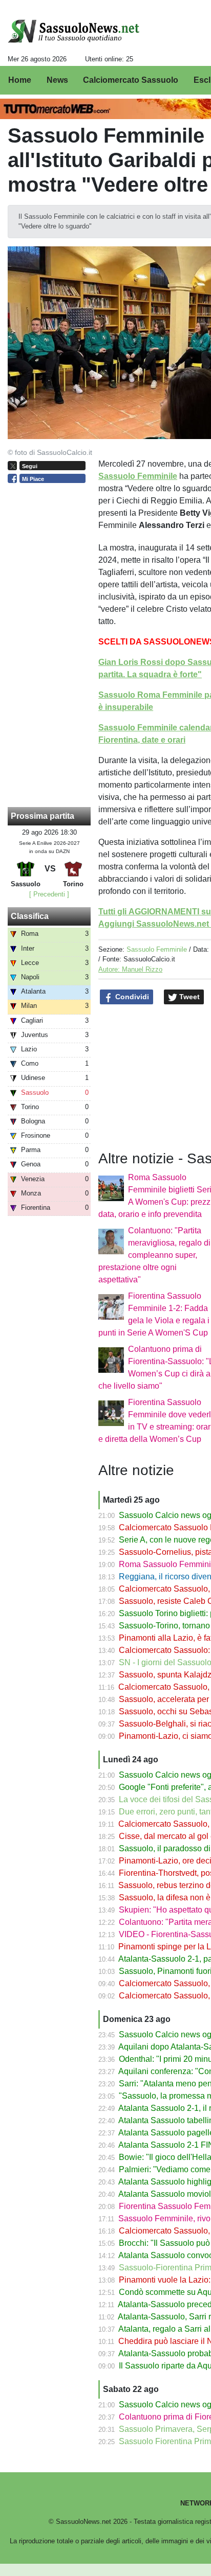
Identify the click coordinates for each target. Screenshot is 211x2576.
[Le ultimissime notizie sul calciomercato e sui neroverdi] (73, 31)
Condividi (131, 997)
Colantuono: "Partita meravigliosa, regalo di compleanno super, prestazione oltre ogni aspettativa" (154, 1255)
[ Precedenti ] (49, 894)
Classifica (30, 916)
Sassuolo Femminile (157, 949)
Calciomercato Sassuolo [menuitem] (131, 80)
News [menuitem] (57, 80)
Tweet (188, 997)
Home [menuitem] (20, 80)
